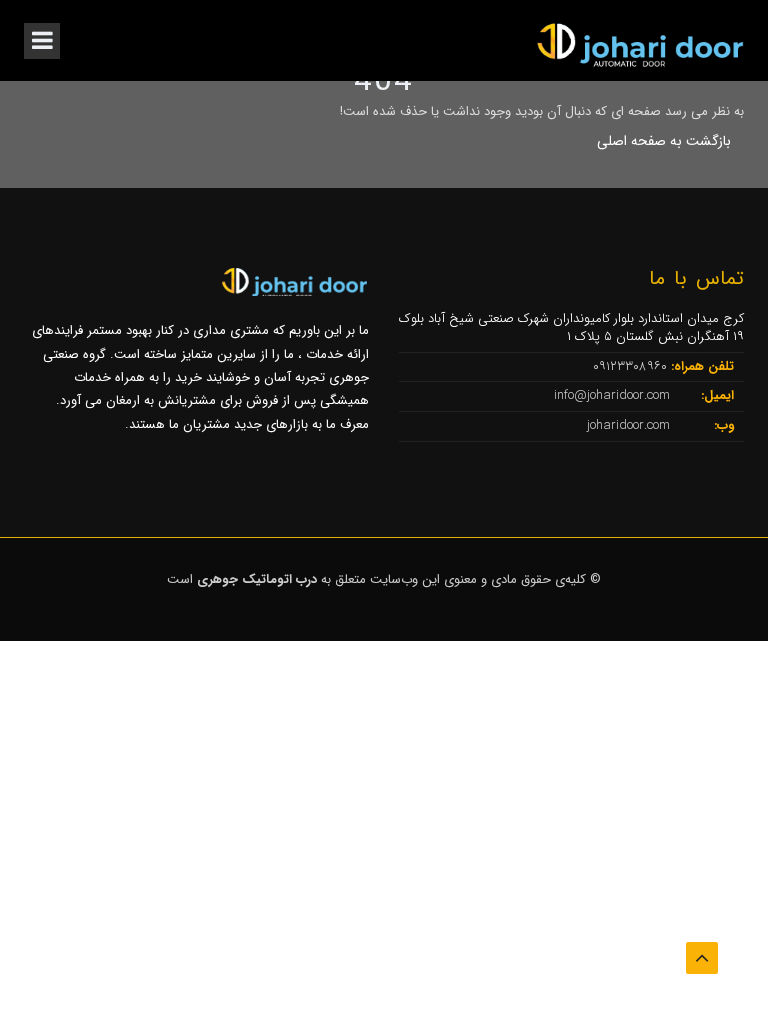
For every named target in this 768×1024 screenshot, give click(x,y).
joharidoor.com (630, 425)
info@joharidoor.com (614, 395)
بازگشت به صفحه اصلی (664, 141)
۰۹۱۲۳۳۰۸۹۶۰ (632, 366)
